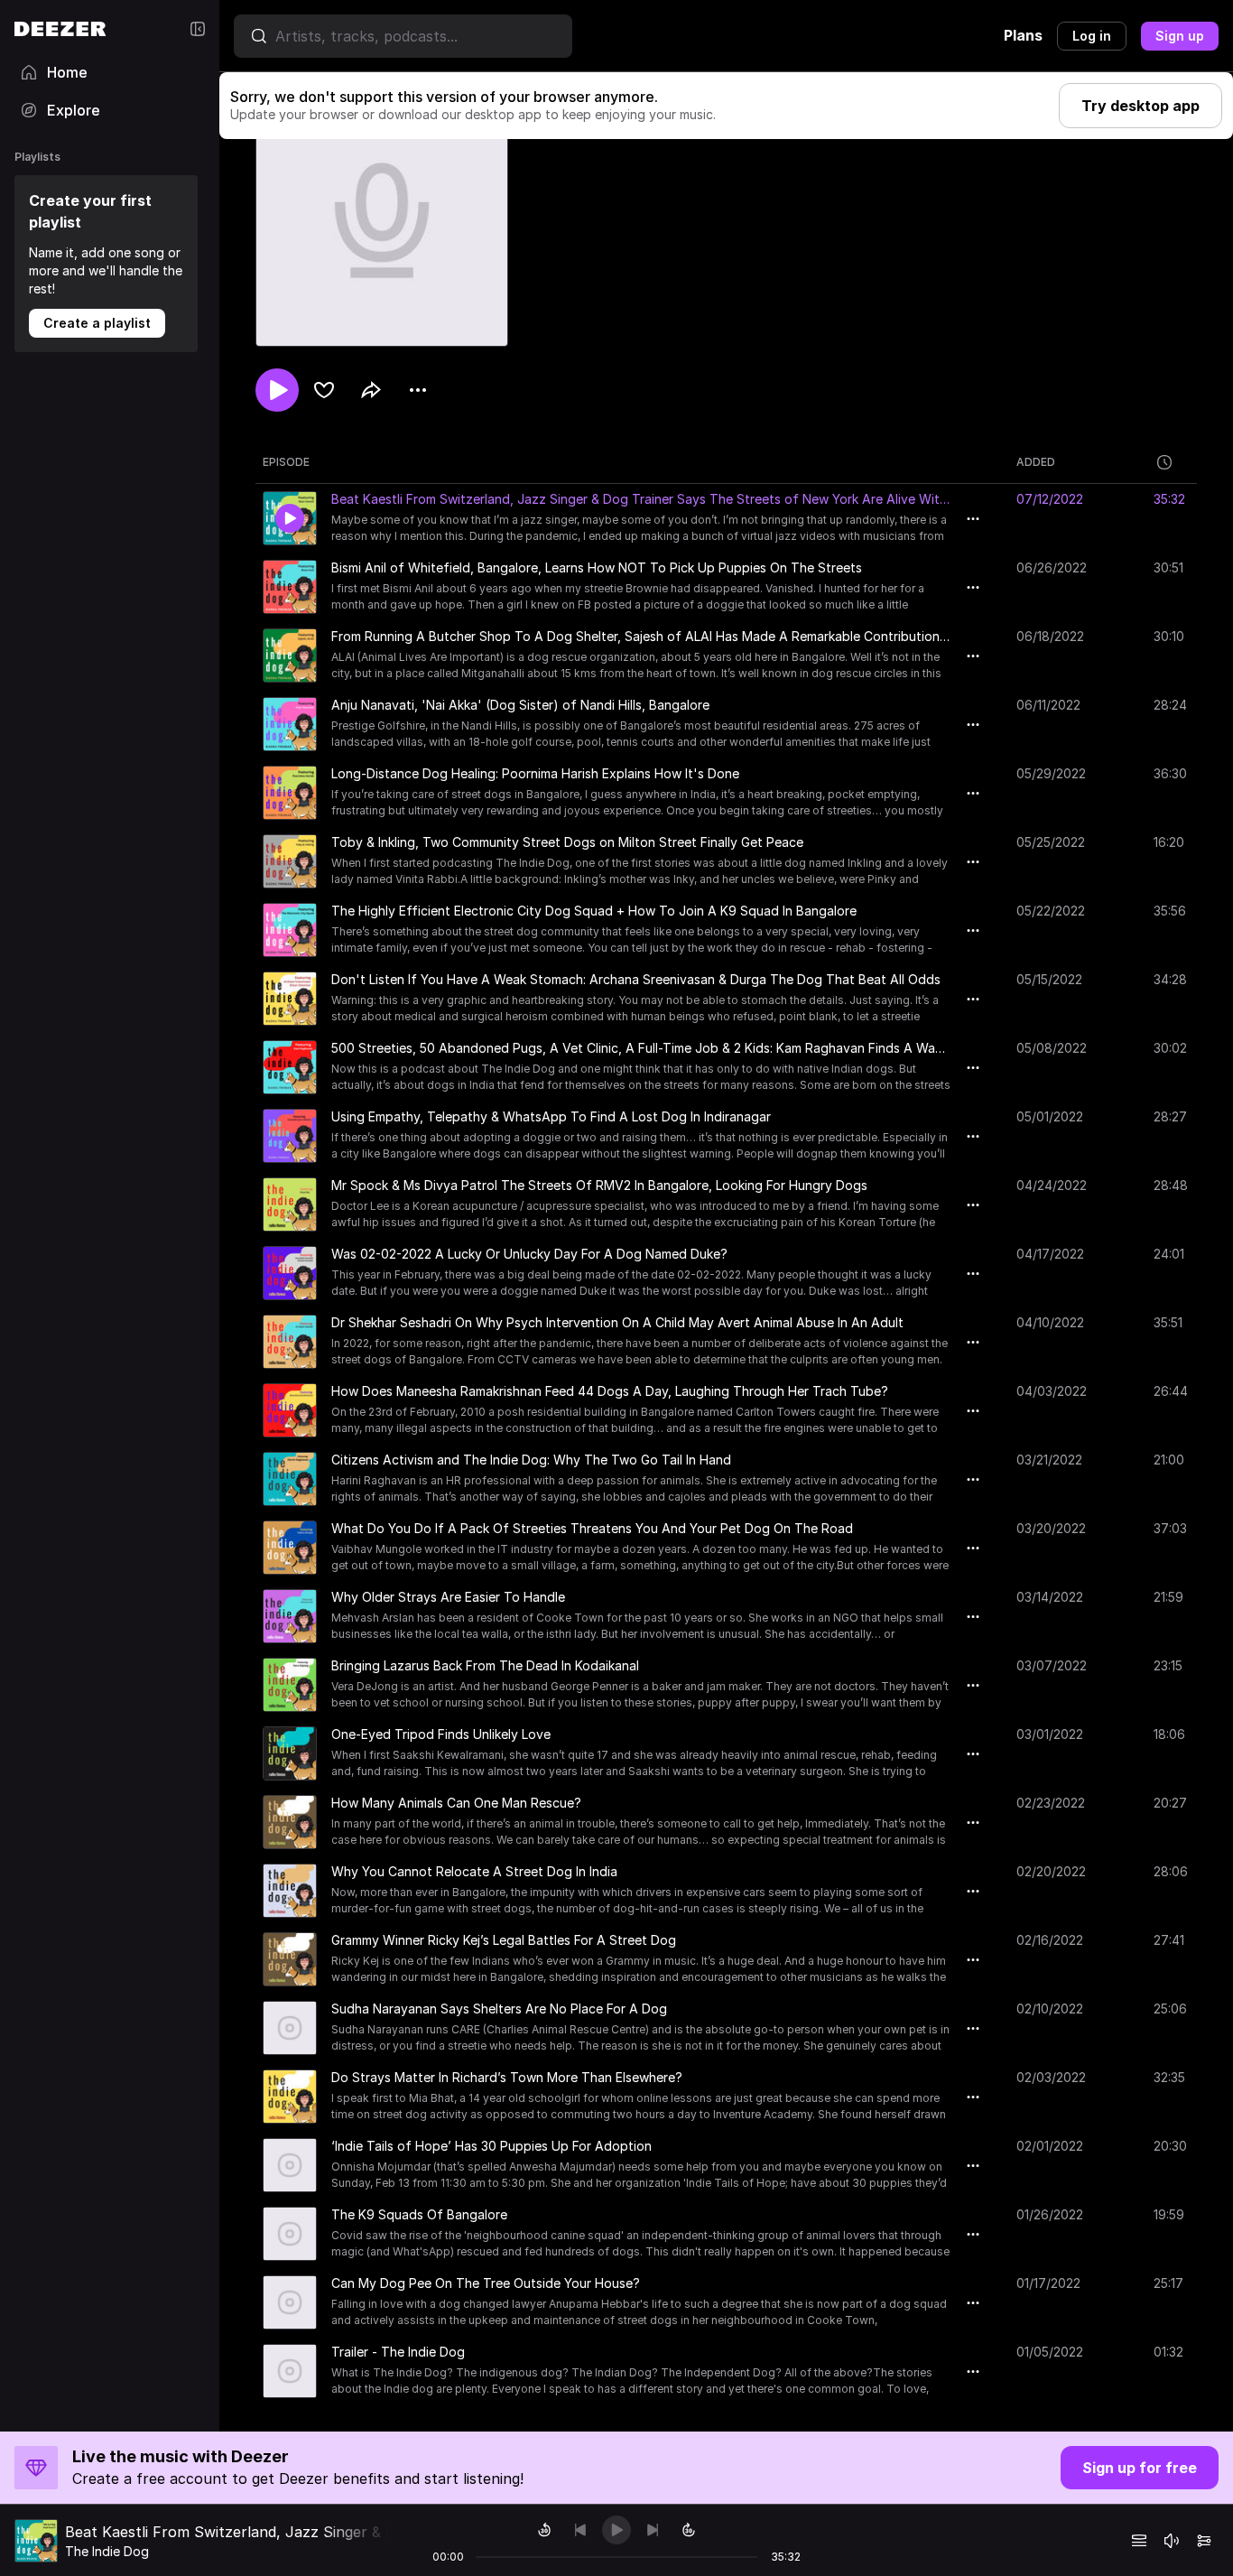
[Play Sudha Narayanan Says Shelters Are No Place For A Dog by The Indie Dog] (290, 2028)
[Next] (653, 2530)
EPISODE (286, 462)
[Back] (580, 2530)
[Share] (371, 390)
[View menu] (418, 390)
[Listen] (277, 390)
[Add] (324, 390)
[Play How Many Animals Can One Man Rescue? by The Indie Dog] (290, 1822)
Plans (1023, 35)
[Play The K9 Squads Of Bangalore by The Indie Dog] (290, 2234)
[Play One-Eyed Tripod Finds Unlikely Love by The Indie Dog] (290, 1753)
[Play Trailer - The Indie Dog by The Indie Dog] (290, 2371)
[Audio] (1204, 2541)
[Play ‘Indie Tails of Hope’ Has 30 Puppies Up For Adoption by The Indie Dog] (290, 2165)
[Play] (616, 2530)
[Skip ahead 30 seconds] (689, 2530)
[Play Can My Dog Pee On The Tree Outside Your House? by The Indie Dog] (290, 2302)
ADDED (1036, 462)
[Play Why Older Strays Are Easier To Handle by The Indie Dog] (290, 1616)
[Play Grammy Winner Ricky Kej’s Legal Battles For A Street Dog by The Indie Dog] (290, 1959)
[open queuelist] (1139, 2541)
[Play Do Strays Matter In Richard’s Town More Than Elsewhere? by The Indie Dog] (290, 2097)
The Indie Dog (107, 2551)
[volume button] (1172, 2541)
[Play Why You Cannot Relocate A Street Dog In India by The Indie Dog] (290, 1891)
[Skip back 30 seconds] (544, 2530)
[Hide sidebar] (198, 29)
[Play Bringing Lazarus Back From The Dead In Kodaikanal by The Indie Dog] (290, 1685)
